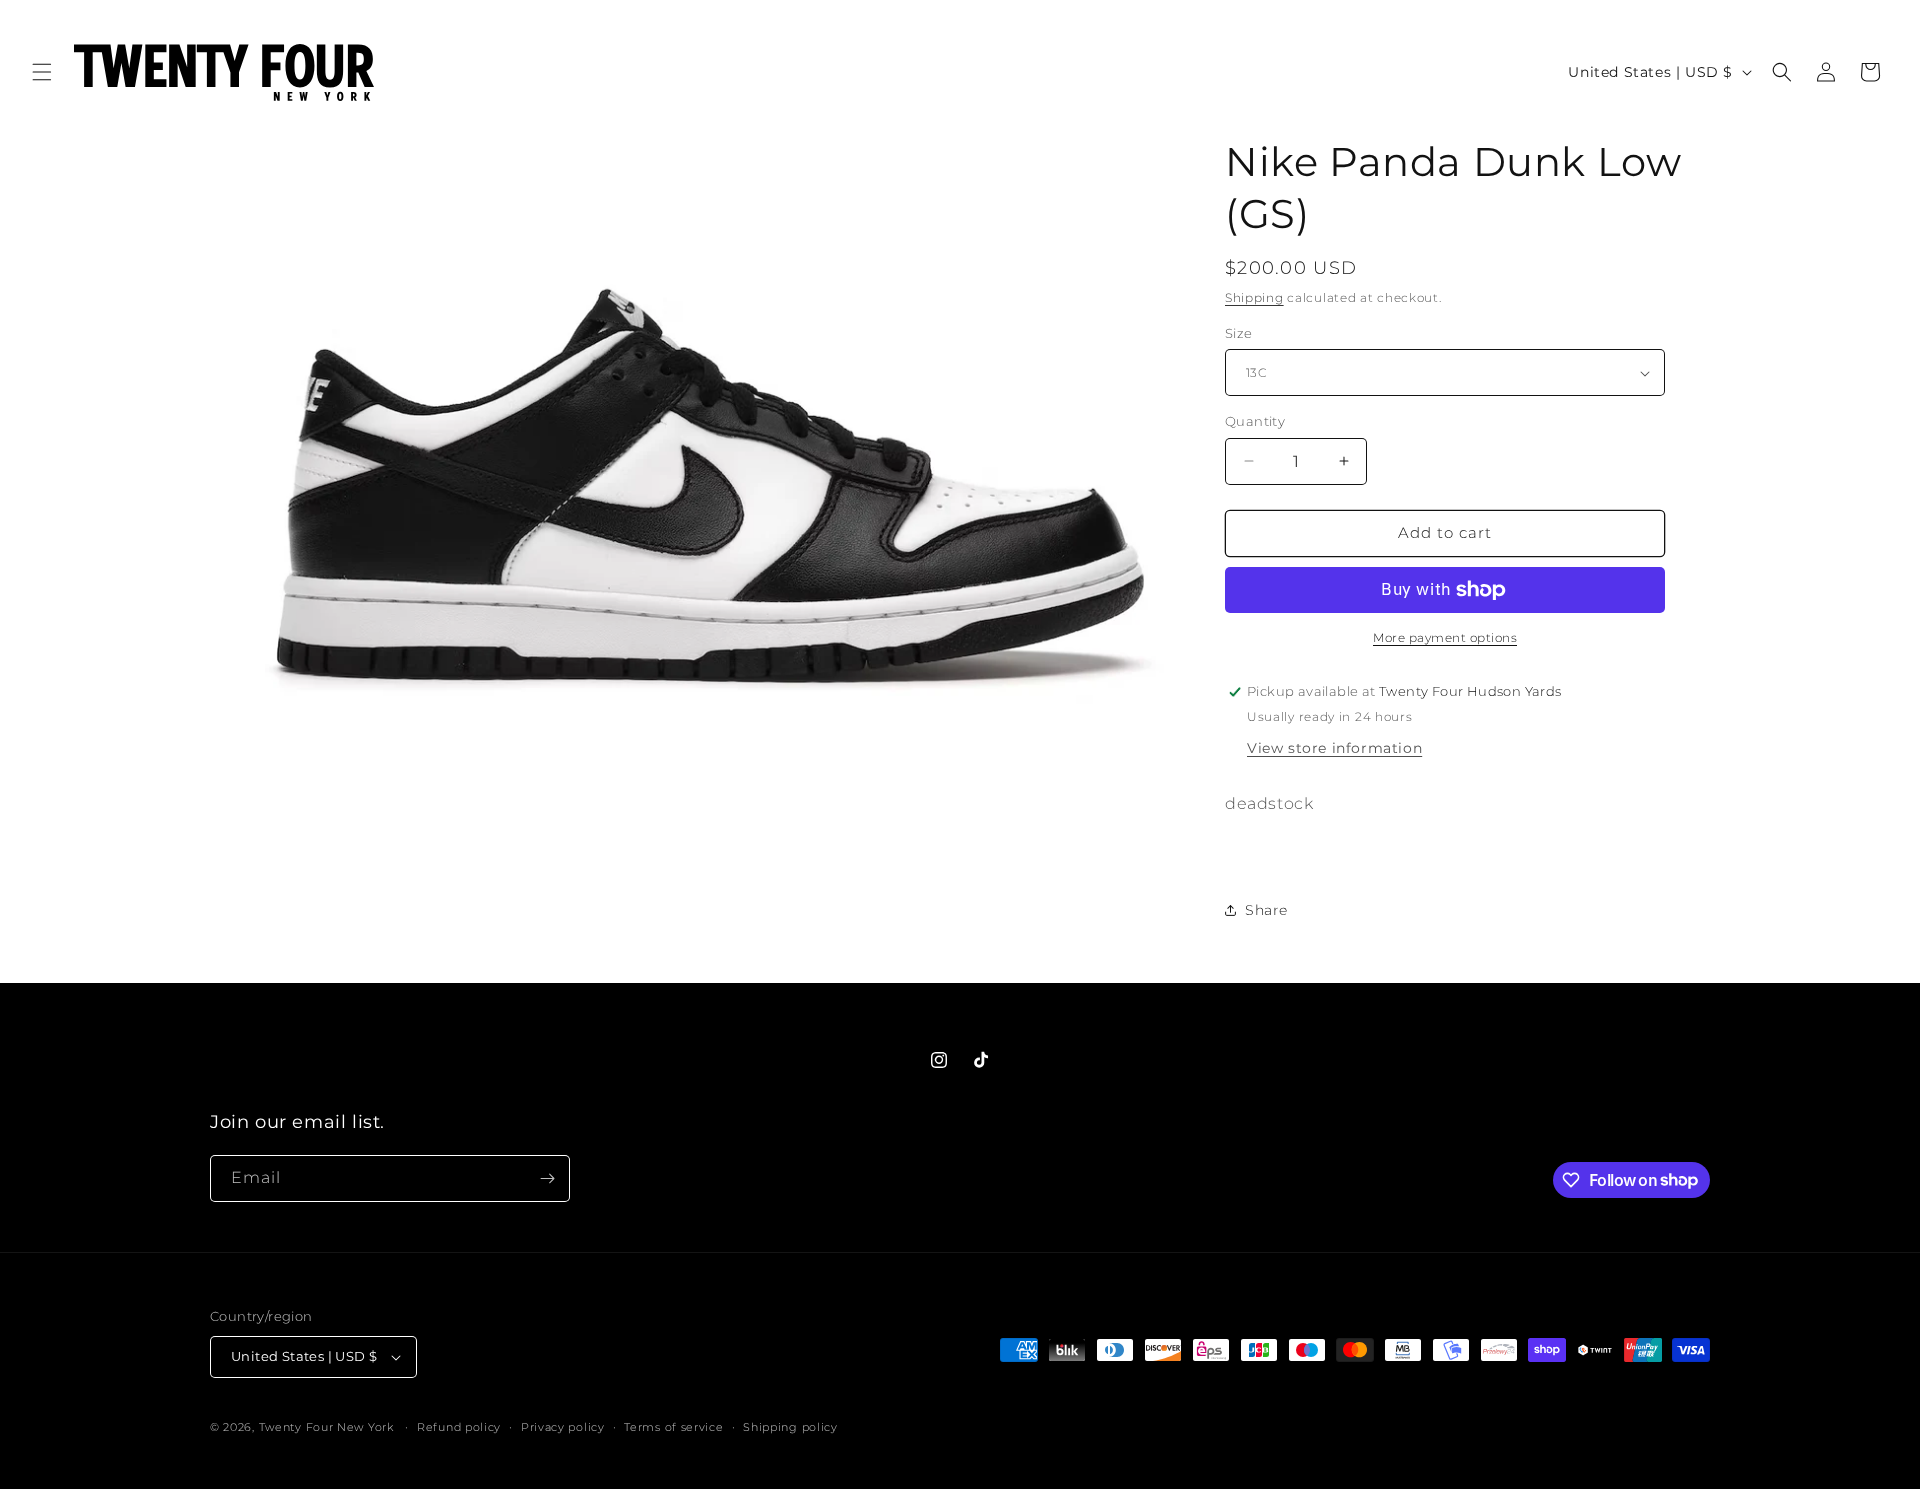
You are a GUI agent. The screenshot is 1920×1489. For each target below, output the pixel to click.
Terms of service (673, 1427)
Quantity (1255, 421)
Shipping (1254, 297)
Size (1239, 333)
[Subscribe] (547, 1178)
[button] (42, 72)
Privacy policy (563, 1427)
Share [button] (1266, 910)
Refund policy (459, 1427)
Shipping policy (790, 1427)
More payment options (1445, 637)
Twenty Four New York (326, 1427)
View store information (1334, 748)
